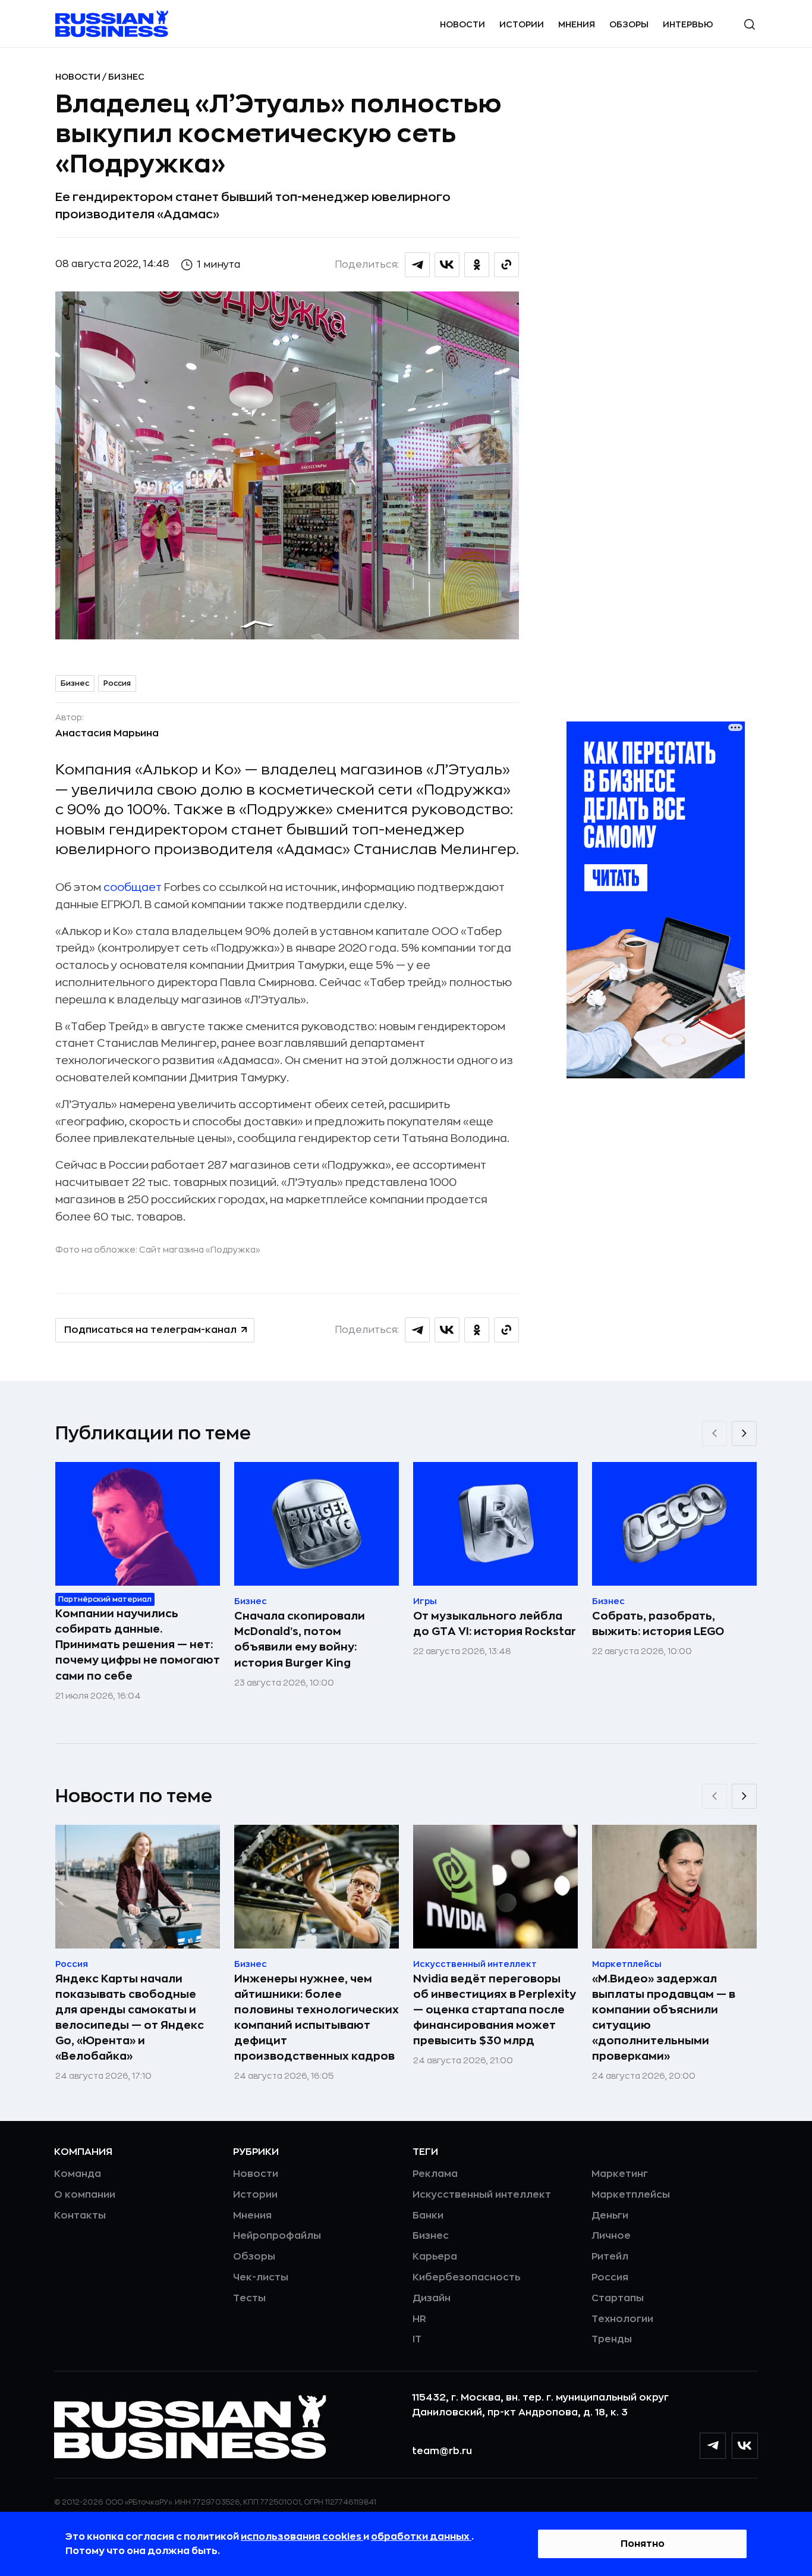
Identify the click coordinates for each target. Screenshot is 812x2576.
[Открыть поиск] (750, 24)
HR (419, 2319)
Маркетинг (620, 2174)
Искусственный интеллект (482, 2195)
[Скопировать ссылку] (506, 265)
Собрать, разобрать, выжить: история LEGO (658, 1624)
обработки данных (421, 2537)
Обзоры (629, 24)
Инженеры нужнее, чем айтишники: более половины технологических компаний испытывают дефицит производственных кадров (317, 2017)
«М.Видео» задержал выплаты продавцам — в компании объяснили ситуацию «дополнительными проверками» (664, 2017)
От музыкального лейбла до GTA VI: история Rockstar (495, 1624)
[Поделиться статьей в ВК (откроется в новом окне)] (447, 265)
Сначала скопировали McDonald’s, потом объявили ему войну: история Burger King (300, 1639)
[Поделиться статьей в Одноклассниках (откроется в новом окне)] (477, 265)
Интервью (688, 24)
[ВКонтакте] (745, 2446)
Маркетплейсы (631, 2195)
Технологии (622, 2319)
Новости (462, 24)
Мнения (577, 24)
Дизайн (432, 2298)
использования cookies (302, 2537)
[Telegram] (713, 2446)
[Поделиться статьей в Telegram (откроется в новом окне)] (417, 265)
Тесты (249, 2298)
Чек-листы (261, 2277)
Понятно (643, 2544)
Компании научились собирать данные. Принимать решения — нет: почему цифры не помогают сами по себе (138, 1645)
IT (417, 2339)
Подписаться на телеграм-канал (150, 1330)
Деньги (610, 2216)
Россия (117, 683)
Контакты (80, 2216)
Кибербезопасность (466, 2277)
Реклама (435, 2174)
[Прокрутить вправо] (744, 1433)
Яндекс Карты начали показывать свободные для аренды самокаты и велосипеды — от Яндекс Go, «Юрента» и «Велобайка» (130, 2017)
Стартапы (618, 2298)
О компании (85, 2195)
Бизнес (126, 77)
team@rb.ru (442, 2451)
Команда (78, 2174)
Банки (428, 2216)
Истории (522, 24)
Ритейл (610, 2257)
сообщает (133, 887)
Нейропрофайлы (277, 2236)
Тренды (612, 2339)
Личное (611, 2236)
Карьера (435, 2257)
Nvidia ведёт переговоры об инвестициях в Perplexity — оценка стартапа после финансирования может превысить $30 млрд (495, 2010)
